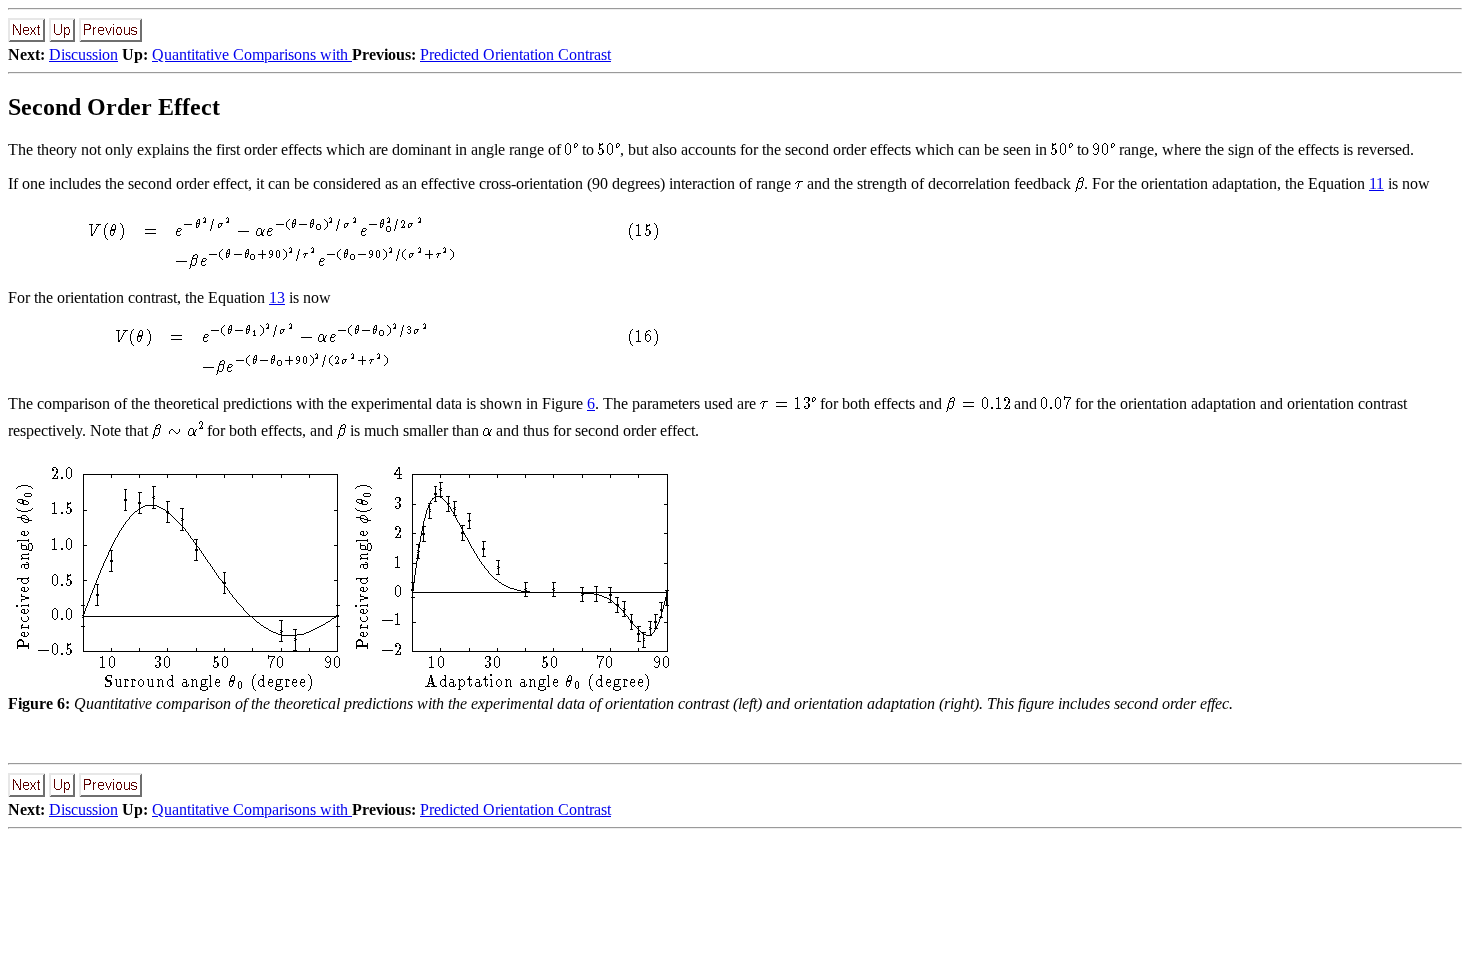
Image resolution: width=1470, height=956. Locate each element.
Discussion (83, 54)
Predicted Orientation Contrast (515, 54)
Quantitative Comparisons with (252, 54)
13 (277, 297)
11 (1376, 183)
